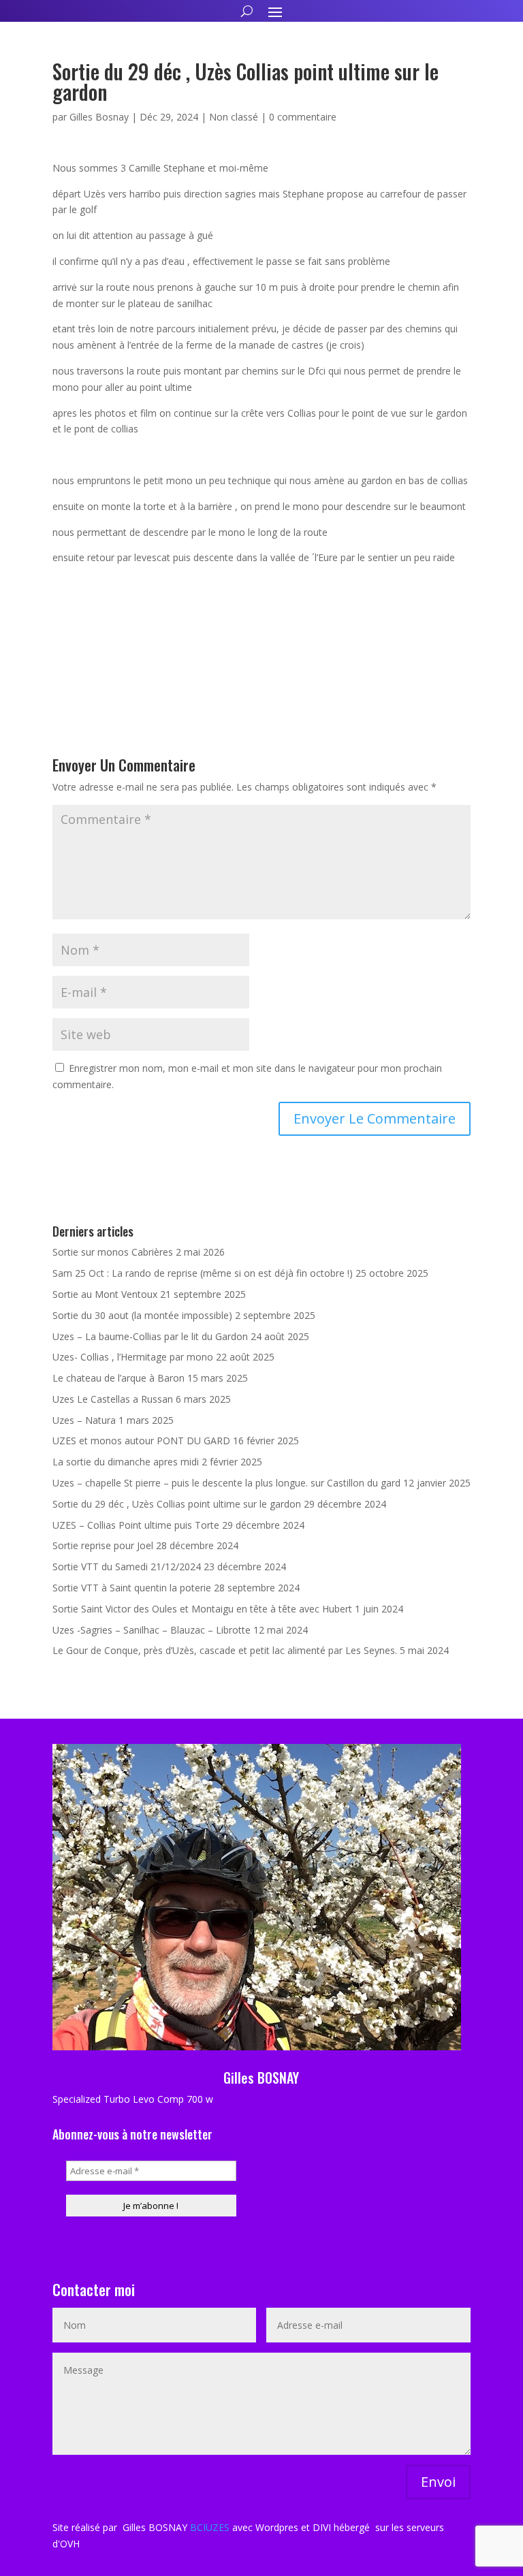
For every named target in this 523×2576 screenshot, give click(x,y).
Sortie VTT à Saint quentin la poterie (132, 1588)
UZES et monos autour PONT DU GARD (141, 1441)
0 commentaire (303, 117)
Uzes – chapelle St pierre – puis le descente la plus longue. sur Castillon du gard (226, 1483)
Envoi (438, 2482)
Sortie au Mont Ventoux (105, 1294)
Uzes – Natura (84, 1420)
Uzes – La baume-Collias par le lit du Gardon (150, 1336)
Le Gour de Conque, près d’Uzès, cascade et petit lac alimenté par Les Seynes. (225, 1650)
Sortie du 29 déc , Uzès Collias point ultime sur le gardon (177, 1504)
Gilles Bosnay (99, 117)
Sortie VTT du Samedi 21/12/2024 (127, 1567)
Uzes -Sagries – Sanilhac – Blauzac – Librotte (152, 1630)
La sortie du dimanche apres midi (126, 1462)
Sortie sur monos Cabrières (113, 1252)
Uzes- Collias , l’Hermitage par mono (133, 1357)
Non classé (234, 117)
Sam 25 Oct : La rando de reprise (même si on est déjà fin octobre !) (203, 1273)
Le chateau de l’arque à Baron (118, 1378)
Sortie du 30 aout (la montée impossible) (142, 1315)
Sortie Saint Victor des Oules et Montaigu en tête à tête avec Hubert (202, 1609)
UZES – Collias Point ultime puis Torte (136, 1525)
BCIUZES (210, 2527)
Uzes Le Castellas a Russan (113, 1399)
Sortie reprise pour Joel (103, 1545)
